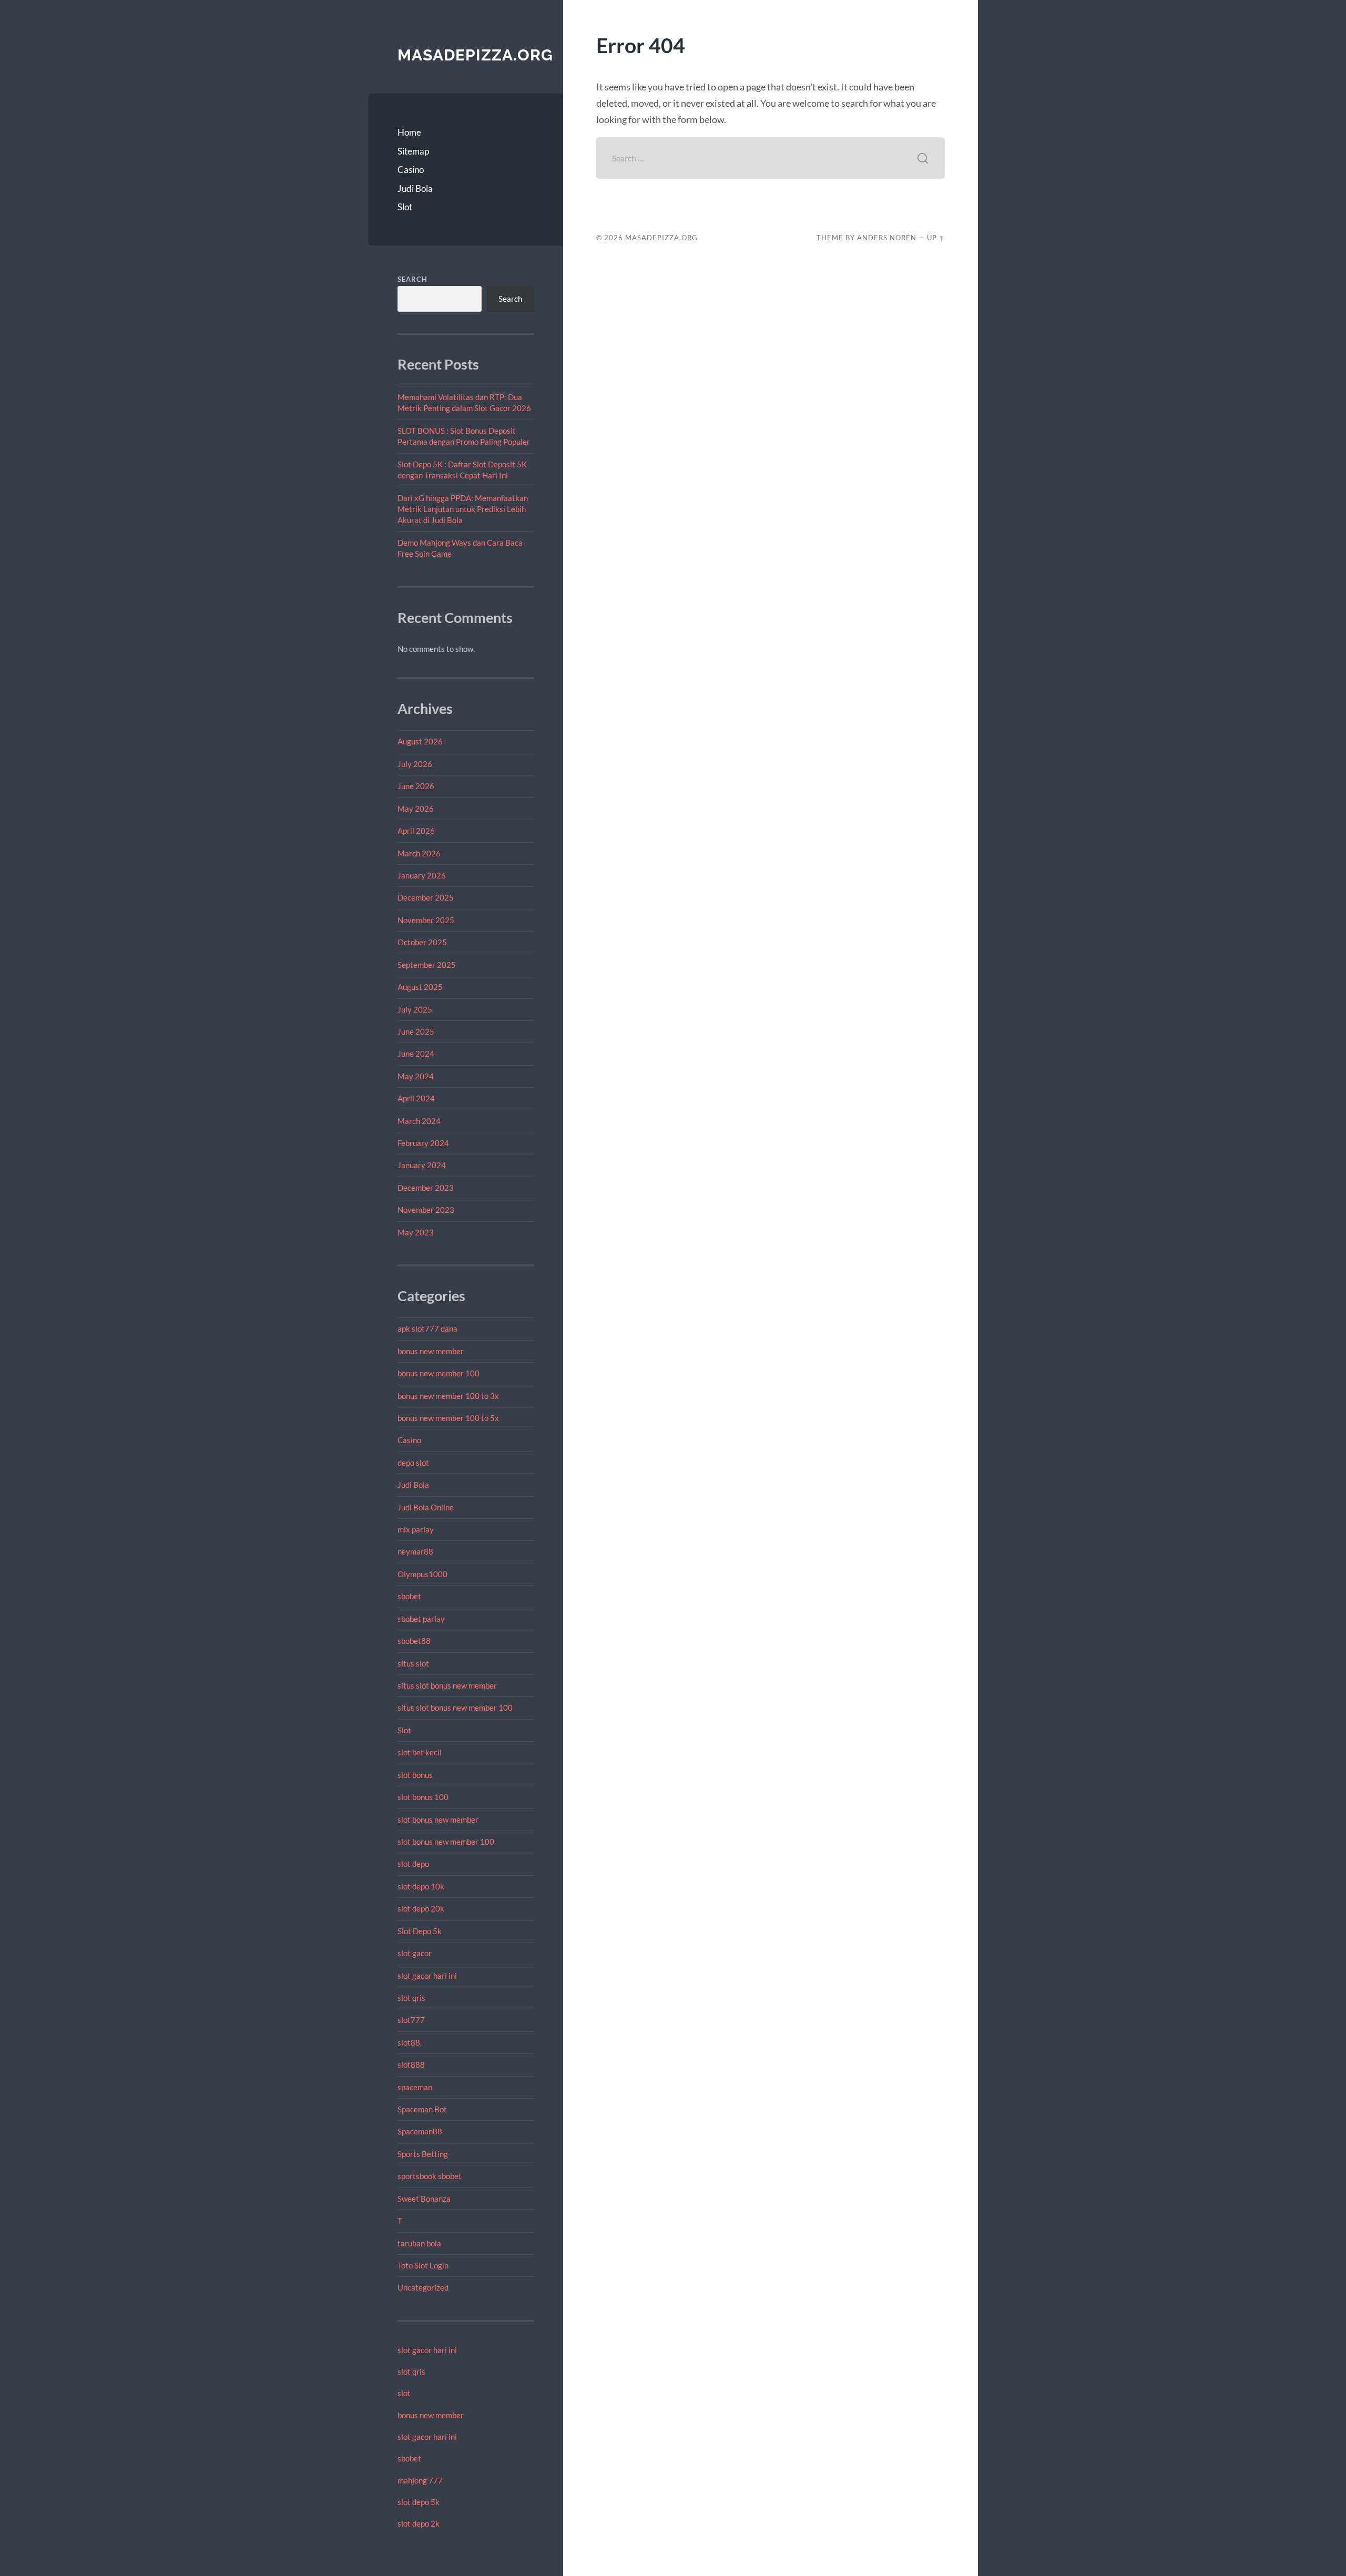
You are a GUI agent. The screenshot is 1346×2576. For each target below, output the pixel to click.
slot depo (413, 1864)
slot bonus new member (438, 1819)
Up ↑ (936, 238)
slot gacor (415, 1953)
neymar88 (415, 1551)
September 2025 (427, 965)
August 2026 (420, 741)
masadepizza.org (475, 55)
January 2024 (422, 1165)
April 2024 (416, 1098)
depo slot (413, 1463)
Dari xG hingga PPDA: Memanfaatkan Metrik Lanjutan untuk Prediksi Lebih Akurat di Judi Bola (463, 509)
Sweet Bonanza (424, 2199)
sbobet (409, 1596)
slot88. (410, 2042)
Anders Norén (887, 238)
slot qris (411, 1998)
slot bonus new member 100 (446, 1842)
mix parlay (416, 1529)
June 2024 (416, 1054)
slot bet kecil (420, 1752)
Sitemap (413, 151)
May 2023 (416, 1232)
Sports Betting (423, 2154)
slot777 (411, 2020)
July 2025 (415, 1009)
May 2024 (416, 1076)
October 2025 (422, 942)
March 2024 (419, 1121)
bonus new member (431, 1351)
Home (409, 132)
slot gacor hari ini (427, 1976)
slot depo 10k (421, 1886)
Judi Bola (415, 188)
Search (412, 279)
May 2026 (416, 809)
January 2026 (422, 875)
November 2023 (426, 1210)
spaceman (415, 2087)
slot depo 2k (419, 2523)
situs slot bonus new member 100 (455, 1708)
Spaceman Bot (422, 2109)
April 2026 (416, 831)
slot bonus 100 (423, 1797)
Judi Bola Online (426, 1507)
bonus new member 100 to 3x (448, 1396)
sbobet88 (414, 1641)
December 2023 (426, 1188)
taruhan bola (419, 2243)
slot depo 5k (419, 2502)
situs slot (413, 1663)
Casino (411, 170)
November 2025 (426, 920)
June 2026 (416, 786)
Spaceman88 (420, 2131)
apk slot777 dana (427, 1328)
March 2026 (419, 853)
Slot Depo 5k (420, 1931)
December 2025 (426, 897)
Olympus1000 (422, 1574)
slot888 (411, 2064)
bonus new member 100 (439, 1373)
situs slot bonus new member (447, 1685)
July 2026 (415, 764)
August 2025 (420, 987)
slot (404, 2393)
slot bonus (415, 1775)
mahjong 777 (420, 2480)
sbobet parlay (421, 1619)
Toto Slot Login (423, 2265)
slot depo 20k (421, 1908)
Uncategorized (423, 2287)
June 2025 (416, 1031)
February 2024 (423, 1143)
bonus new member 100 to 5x (448, 1418)
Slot (405, 207)
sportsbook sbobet (430, 2176)
